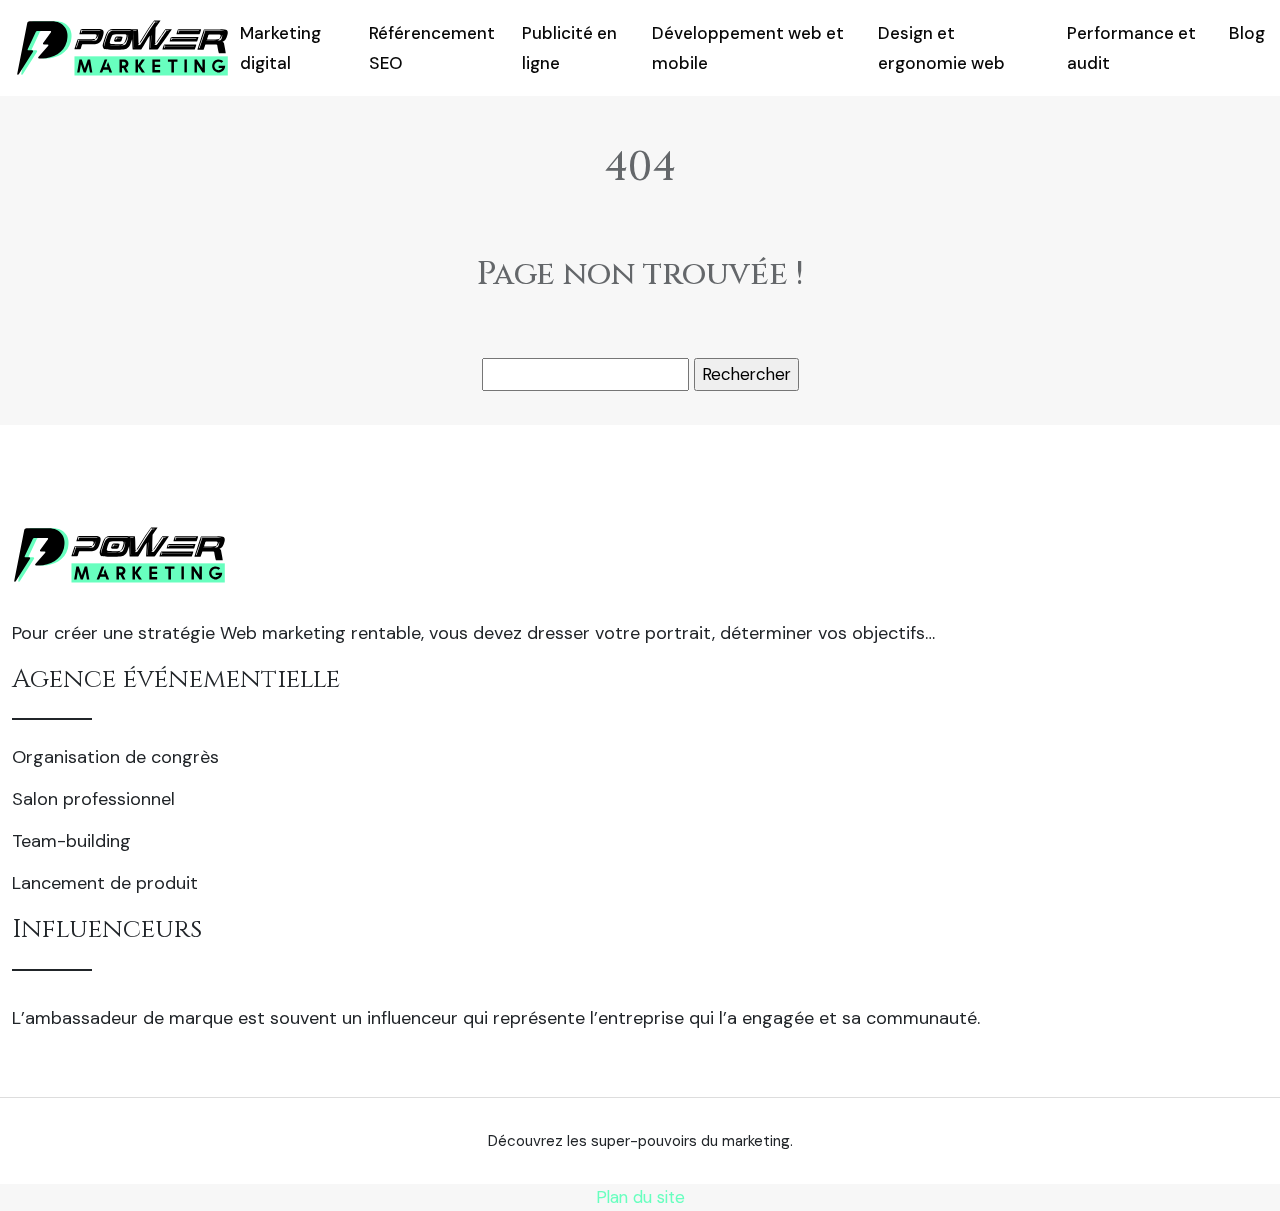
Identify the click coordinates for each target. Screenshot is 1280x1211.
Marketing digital (280, 48)
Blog (1247, 33)
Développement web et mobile (748, 48)
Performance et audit (1131, 48)
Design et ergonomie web (941, 48)
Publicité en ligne (569, 48)
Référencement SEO (432, 48)
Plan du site (640, 1197)
